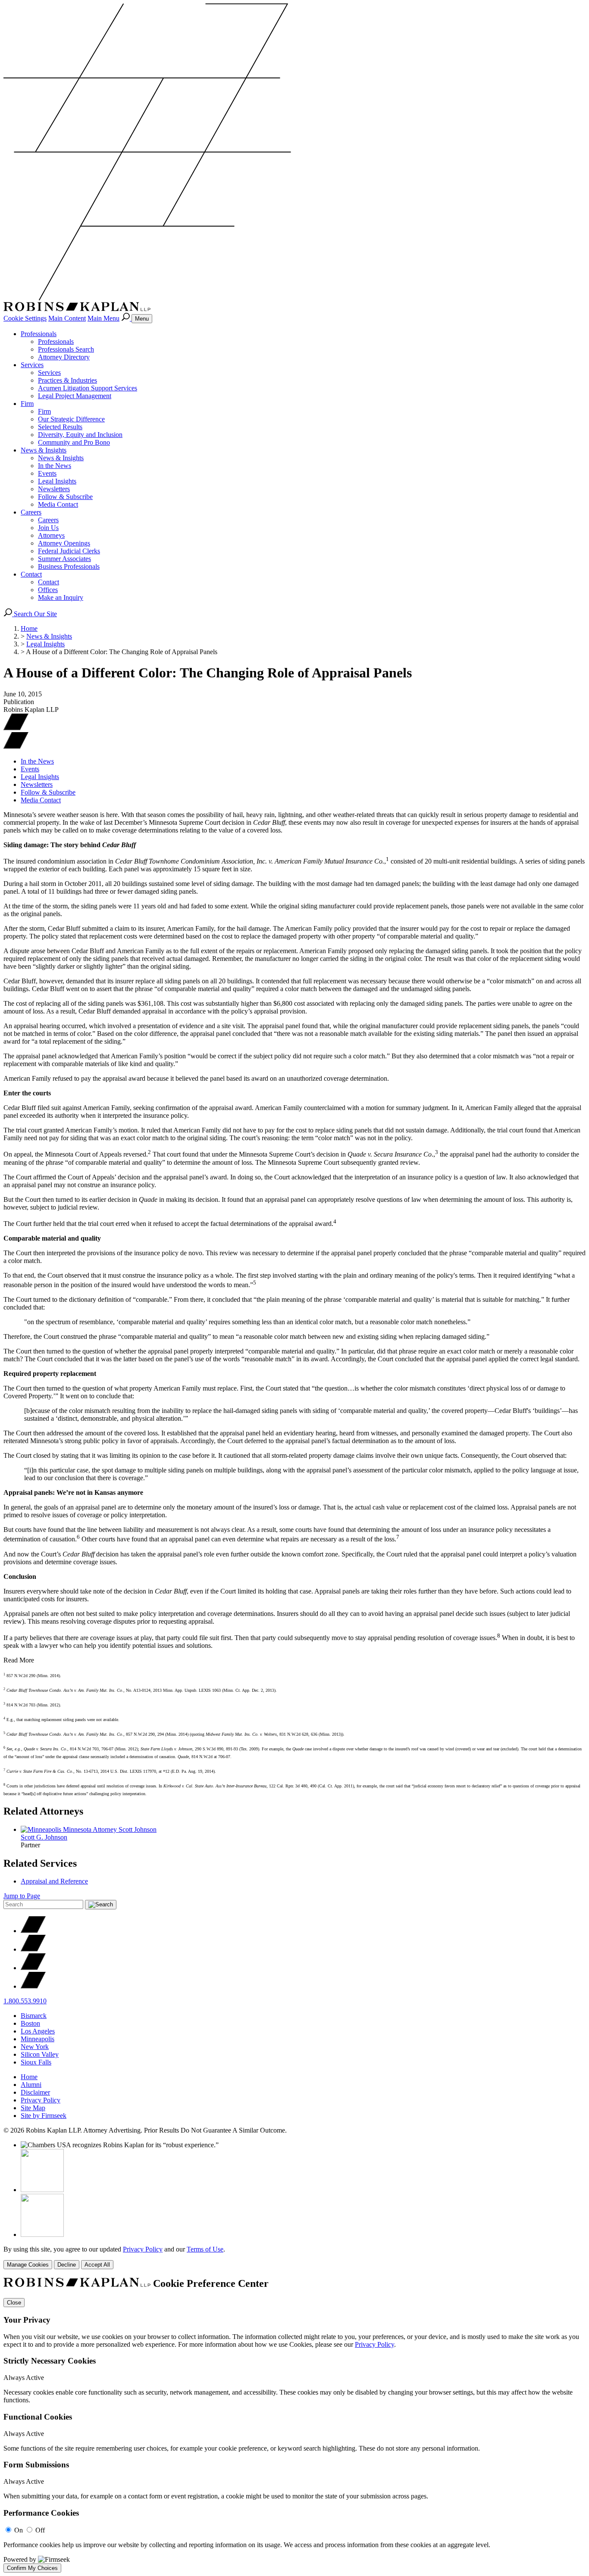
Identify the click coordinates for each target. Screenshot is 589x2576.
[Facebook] (33, 1949)
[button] (16, 747)
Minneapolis (38, 2039)
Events (47, 473)
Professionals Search (66, 349)
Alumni (31, 2085)
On (19, 2530)
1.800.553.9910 (25, 2001)
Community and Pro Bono (74, 442)
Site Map (33, 2108)
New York (35, 2047)
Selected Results (60, 427)
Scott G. (44, 1837)
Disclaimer (35, 2092)
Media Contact (58, 504)
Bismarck (34, 2016)
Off (40, 2530)
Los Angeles (38, 2031)
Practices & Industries (67, 380)
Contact (31, 574)
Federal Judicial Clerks (69, 551)
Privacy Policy (41, 2100)
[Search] (126, 318)
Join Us (48, 528)
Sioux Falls (36, 2062)
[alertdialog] (294, 2425)
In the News (55, 466)
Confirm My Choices (32, 2568)
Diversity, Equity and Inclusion (80, 435)
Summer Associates (64, 559)
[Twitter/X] (33, 1931)
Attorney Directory (64, 357)
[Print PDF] (16, 728)
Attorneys (51, 535)
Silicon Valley (40, 2054)
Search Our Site (34, 614)
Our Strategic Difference (71, 419)
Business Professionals (69, 566)
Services (32, 365)
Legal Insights (57, 481)
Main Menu (103, 318)
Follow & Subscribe (65, 497)
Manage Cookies (28, 2265)
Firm (27, 404)
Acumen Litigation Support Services (88, 388)
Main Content (67, 318)
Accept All (97, 2265)
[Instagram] (33, 1986)
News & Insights (44, 450)
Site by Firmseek (44, 2116)
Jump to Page (22, 1896)
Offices (48, 590)
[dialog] (294, 2257)
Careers (31, 512)
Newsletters (54, 489)
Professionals (39, 334)
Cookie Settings (25, 318)
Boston (30, 2023)
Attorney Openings (64, 543)
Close (14, 2303)
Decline (67, 2265)
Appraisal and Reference (54, 1881)
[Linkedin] (33, 1968)
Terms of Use (205, 2249)
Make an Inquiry (61, 597)
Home (29, 628)
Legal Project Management (75, 396)
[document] (294, 2425)
